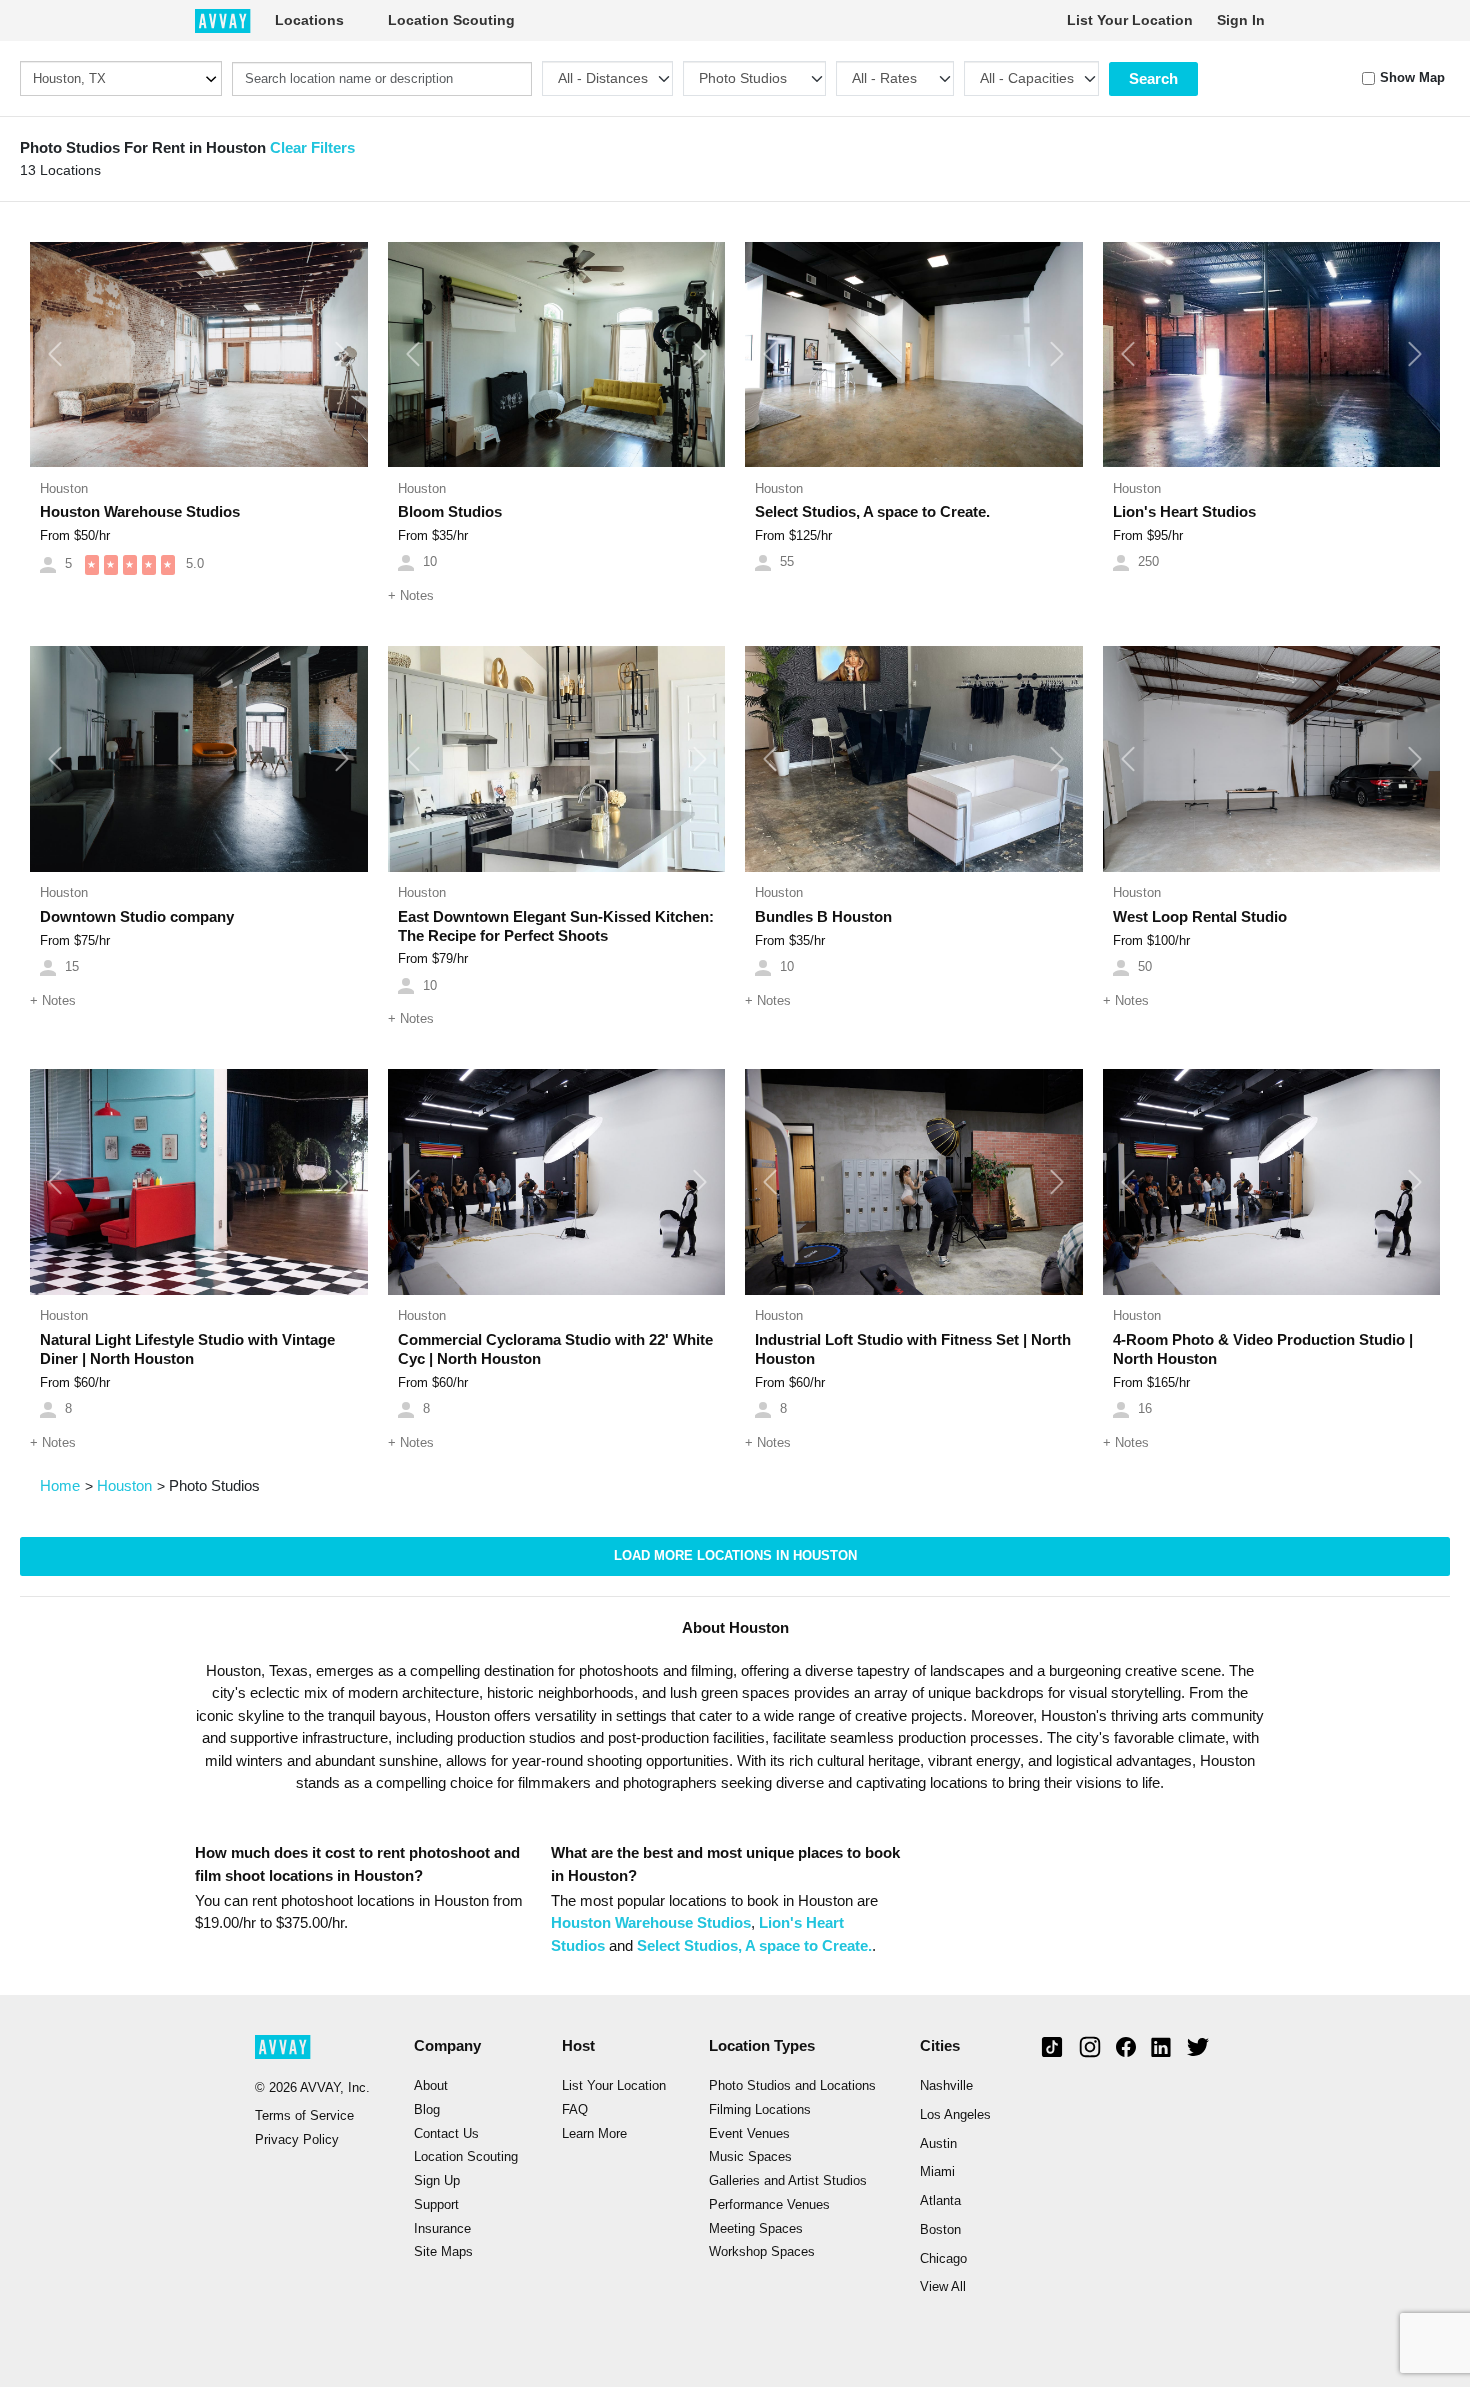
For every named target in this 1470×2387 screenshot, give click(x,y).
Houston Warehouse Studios (651, 1922)
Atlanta (940, 2201)
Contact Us (446, 2134)
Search (1153, 78)
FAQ (575, 2110)
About (431, 2086)
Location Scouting (451, 20)
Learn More (594, 2134)
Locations (309, 20)
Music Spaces (750, 2157)
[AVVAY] (223, 20)
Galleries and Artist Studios (788, 2181)
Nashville (946, 2086)
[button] (55, 355)
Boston (940, 2230)
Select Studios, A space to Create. (754, 1945)
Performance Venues (769, 2205)
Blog (427, 2110)
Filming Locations (760, 2110)
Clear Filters (312, 147)
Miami (937, 2172)
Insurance (442, 2229)
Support (436, 2205)
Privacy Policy (297, 2140)
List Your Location (1130, 20)
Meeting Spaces (756, 2229)
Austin (938, 2144)
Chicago (943, 2259)
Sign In (1241, 20)
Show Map (1412, 78)
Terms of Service (304, 2116)
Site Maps (443, 2252)
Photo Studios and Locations (792, 2086)
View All (943, 2287)
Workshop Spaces (762, 2252)
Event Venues (749, 2134)
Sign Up (437, 2181)
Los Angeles (955, 2115)
